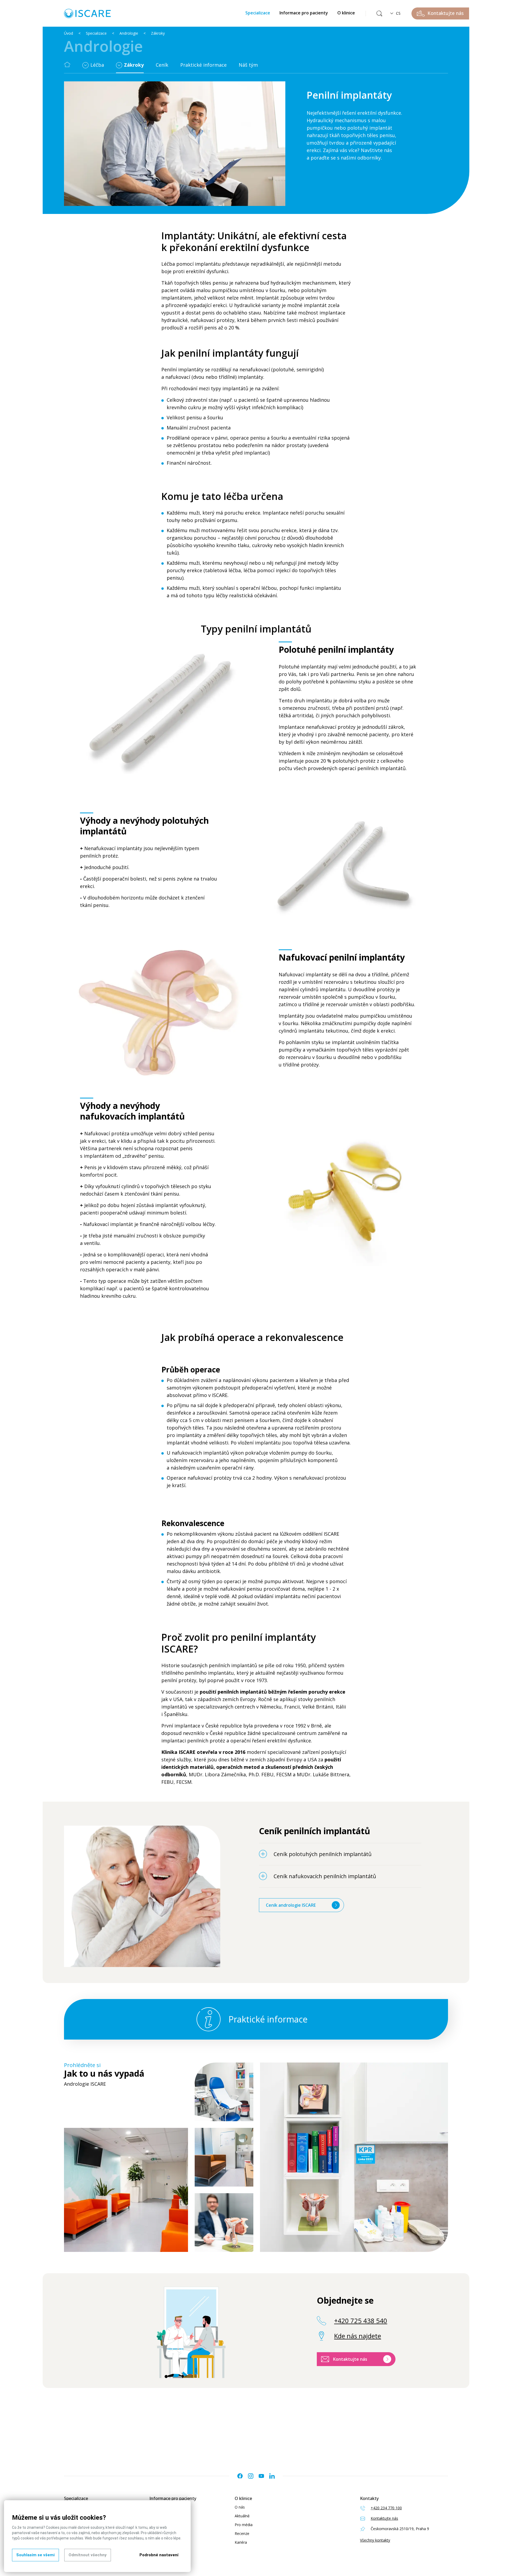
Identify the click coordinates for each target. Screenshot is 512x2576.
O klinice (346, 13)
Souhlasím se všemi (35, 2555)
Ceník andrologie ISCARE (291, 1905)
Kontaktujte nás (350, 2359)
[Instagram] (251, 2476)
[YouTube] (261, 2476)
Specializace (258, 13)
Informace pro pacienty (304, 13)
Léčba (97, 65)
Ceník (162, 65)
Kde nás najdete (358, 2336)
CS (398, 13)
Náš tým (248, 65)
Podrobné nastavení (159, 2555)
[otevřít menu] (86, 65)
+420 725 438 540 (361, 2321)
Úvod (69, 33)
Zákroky (158, 33)
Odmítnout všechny (88, 2555)
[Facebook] (240, 2476)
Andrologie (129, 33)
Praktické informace (203, 65)
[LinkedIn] (272, 2476)
